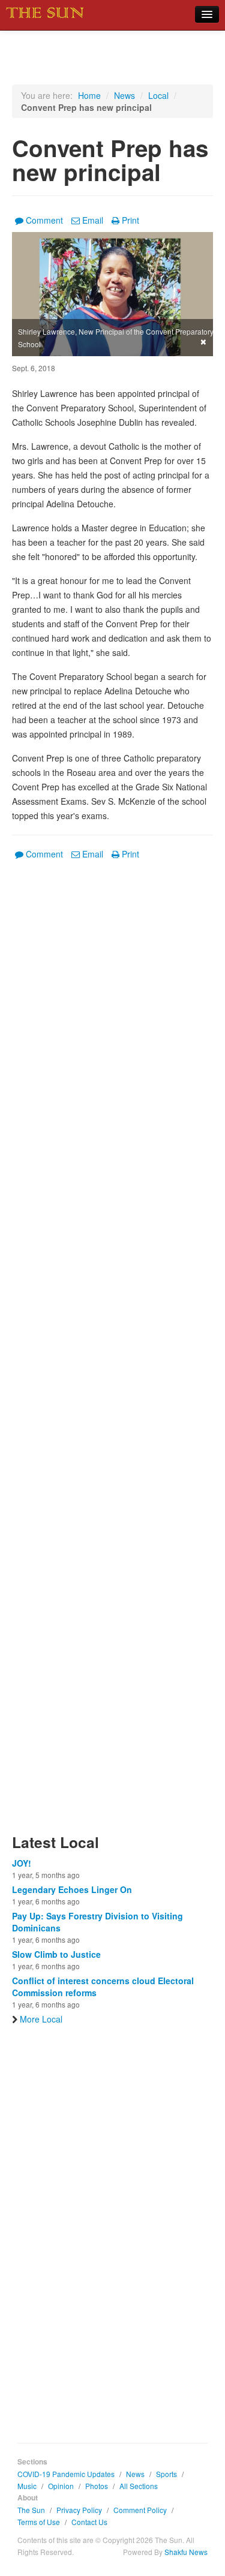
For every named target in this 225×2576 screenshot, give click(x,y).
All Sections (139, 2486)
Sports (166, 2474)
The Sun (31, 2510)
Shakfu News (186, 2552)
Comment (44, 220)
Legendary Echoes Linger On (72, 1889)
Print (130, 220)
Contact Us (89, 2522)
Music (27, 2486)
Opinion (61, 2486)
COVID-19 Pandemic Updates (66, 2474)
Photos (97, 2486)
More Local (41, 2019)
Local (158, 95)
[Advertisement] (112, 1354)
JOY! (22, 1863)
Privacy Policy (79, 2510)
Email (93, 220)
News (124, 95)
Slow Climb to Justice (56, 1954)
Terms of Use (39, 2522)
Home (89, 95)
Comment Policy (140, 2510)
